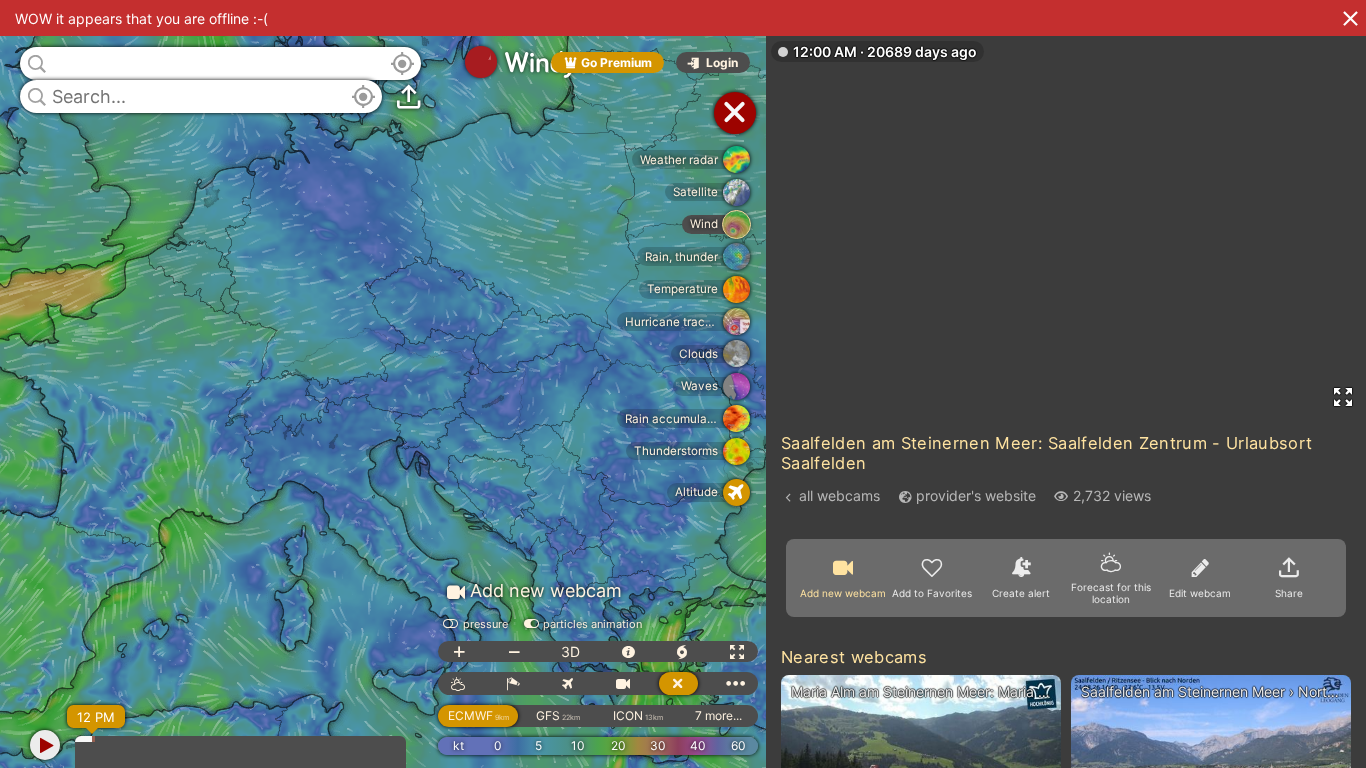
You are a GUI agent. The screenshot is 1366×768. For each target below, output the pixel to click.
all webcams (839, 495)
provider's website (976, 495)
